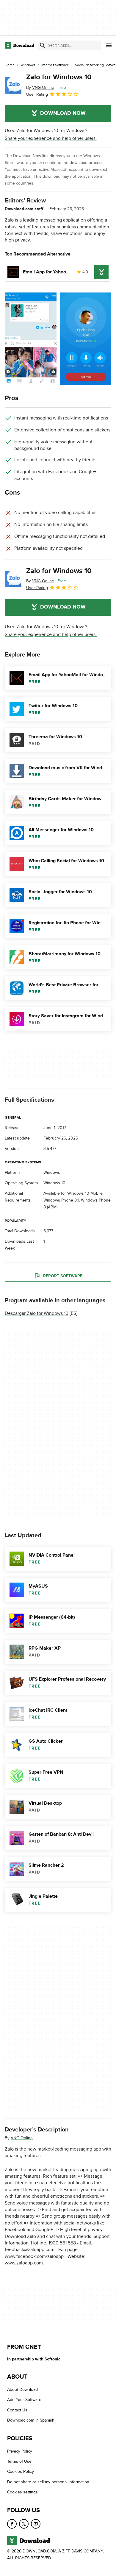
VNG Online (22, 2138)
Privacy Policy (20, 2451)
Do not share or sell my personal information (48, 2482)
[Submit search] (43, 45)
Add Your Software (24, 2400)
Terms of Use (19, 2461)
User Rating (37, 94)
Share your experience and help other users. (51, 138)
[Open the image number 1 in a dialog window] (86, 339)
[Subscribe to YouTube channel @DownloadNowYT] (36, 2524)
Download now (63, 113)
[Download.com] (19, 45)
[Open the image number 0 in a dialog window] (31, 339)
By (40, 88)
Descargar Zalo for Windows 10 (37, 1314)
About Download (22, 2390)
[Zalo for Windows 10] (13, 85)
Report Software (63, 1276)
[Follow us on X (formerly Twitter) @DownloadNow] (24, 2524)
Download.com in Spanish (31, 2420)
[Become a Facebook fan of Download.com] (12, 2524)
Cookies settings (22, 2492)
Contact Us (17, 2410)
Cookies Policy (21, 2471)
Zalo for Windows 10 (59, 77)
